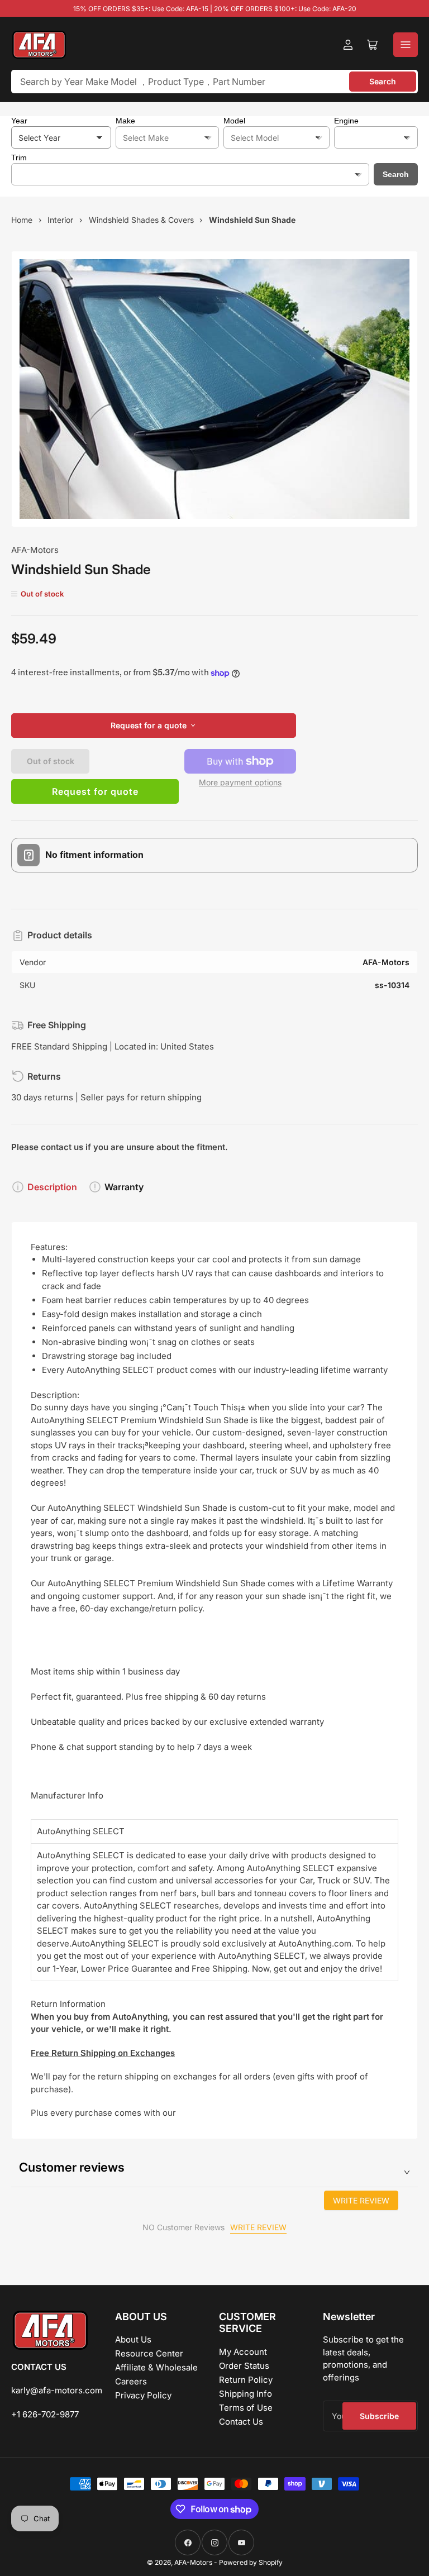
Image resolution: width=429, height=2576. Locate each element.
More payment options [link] (240, 782)
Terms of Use (246, 2408)
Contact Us (241, 2422)
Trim (19, 158)
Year (19, 121)
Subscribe (379, 2416)
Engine (346, 121)
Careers (131, 2381)
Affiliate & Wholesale (156, 2367)
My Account (243, 2352)
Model (234, 121)
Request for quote (95, 791)
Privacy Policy (143, 2395)
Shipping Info (246, 2394)
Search (383, 81)
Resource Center (149, 2353)
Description (52, 1187)
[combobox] (214, 82)
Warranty (124, 1187)
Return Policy (246, 2380)
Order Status (244, 2366)
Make (125, 121)
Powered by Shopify (251, 2562)
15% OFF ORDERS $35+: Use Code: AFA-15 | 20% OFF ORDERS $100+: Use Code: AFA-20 (215, 9)
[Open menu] (406, 45)
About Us (133, 2339)
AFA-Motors (35, 550)
